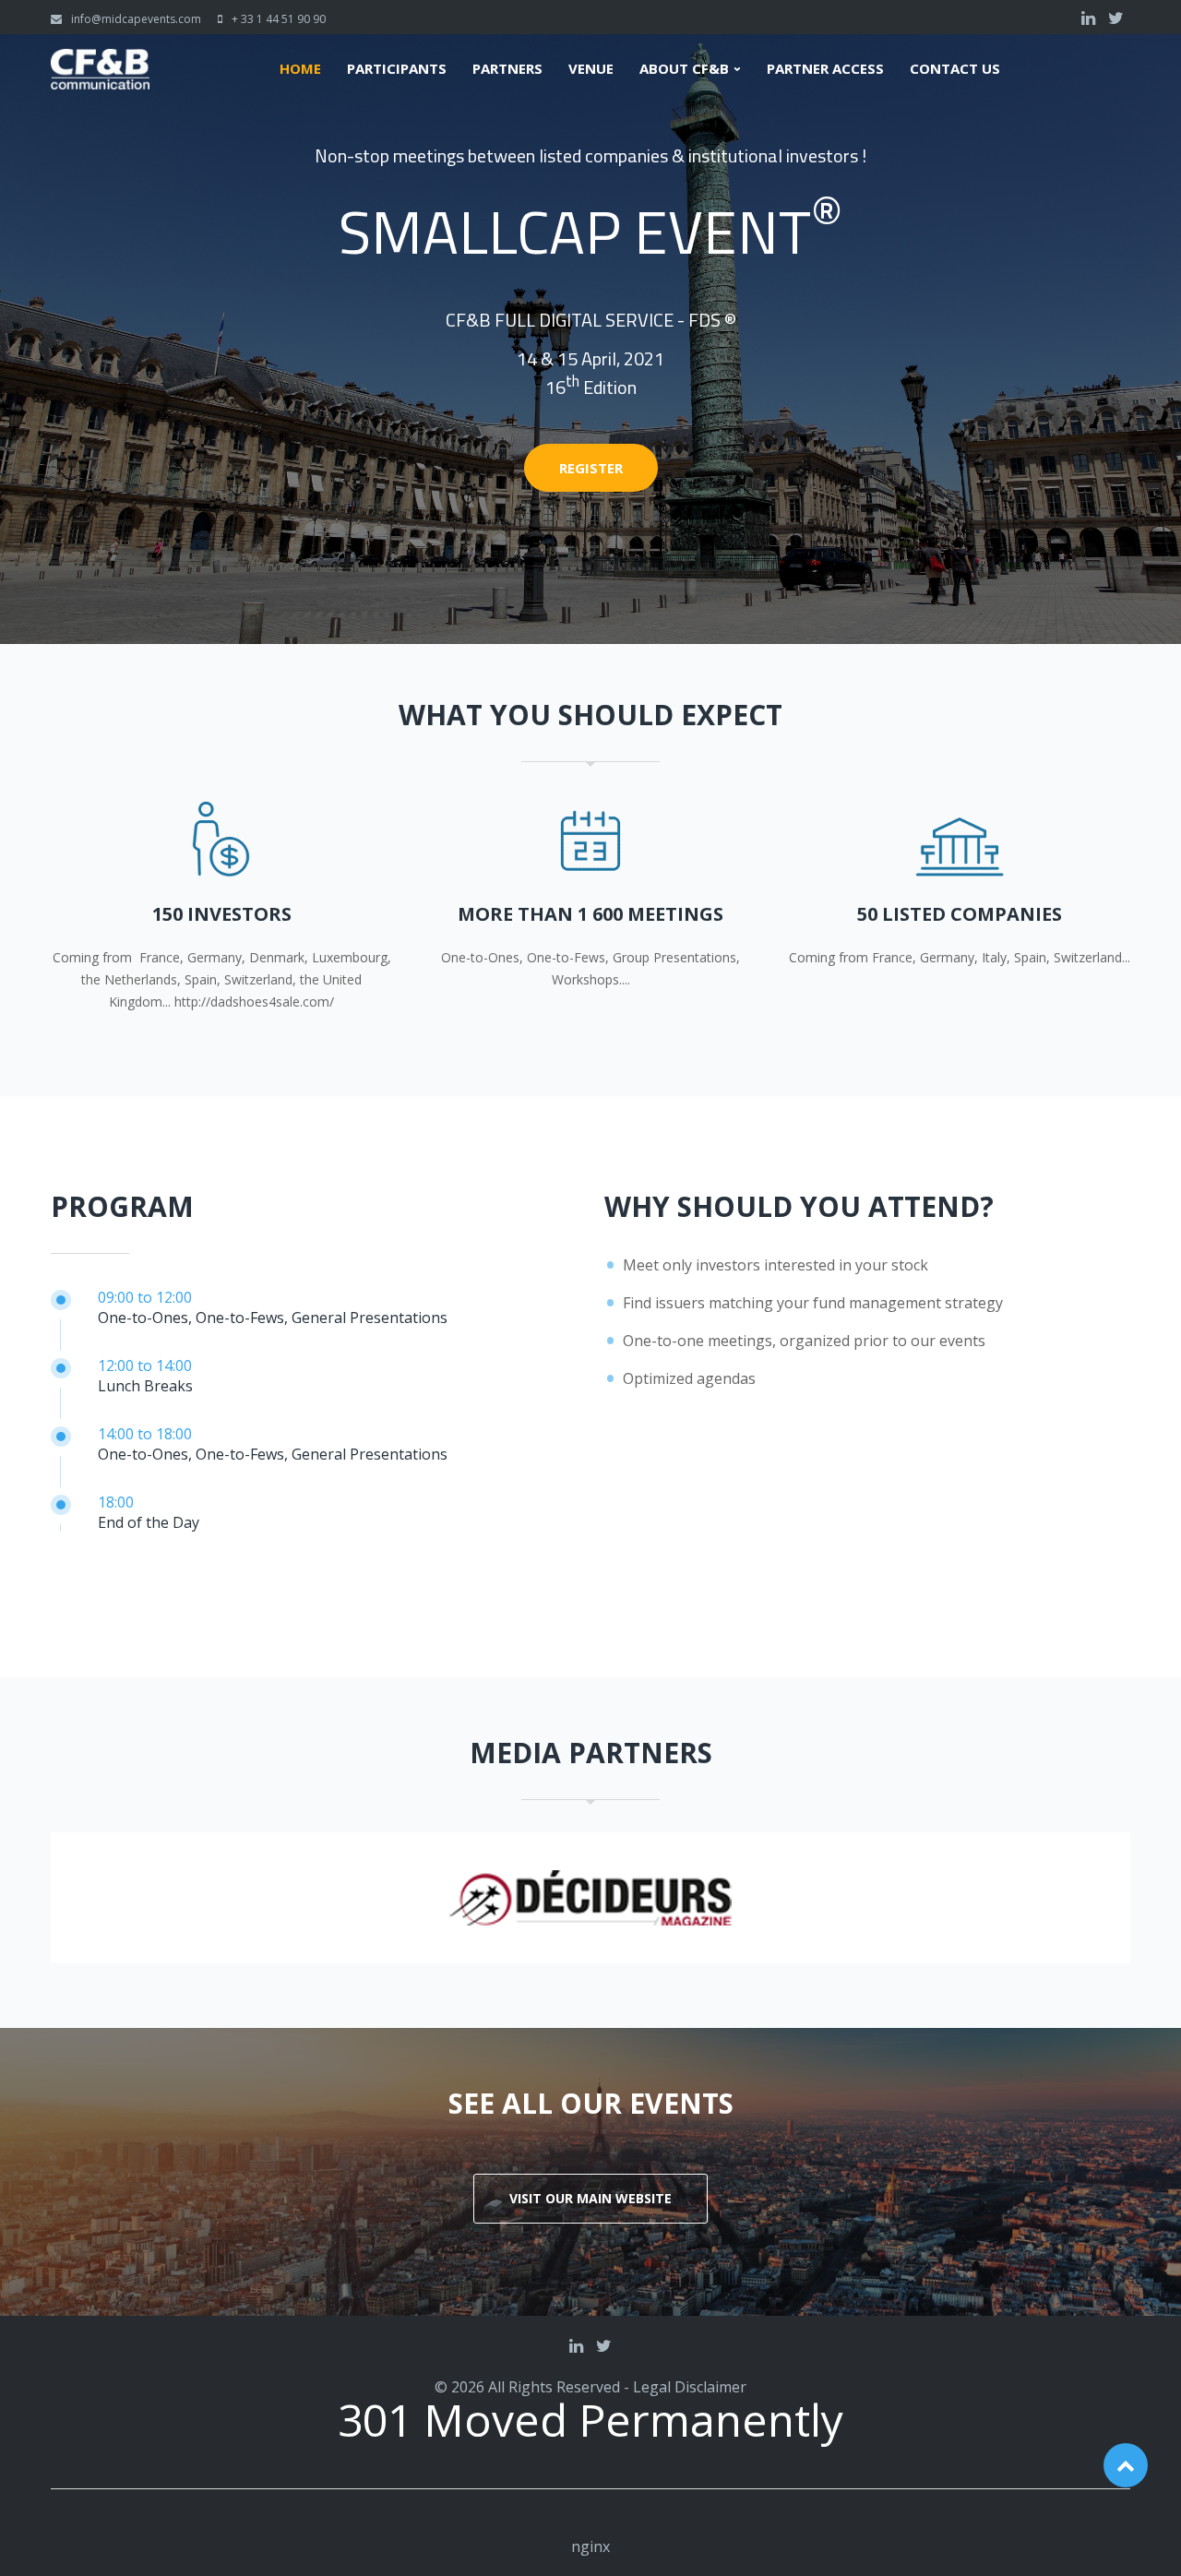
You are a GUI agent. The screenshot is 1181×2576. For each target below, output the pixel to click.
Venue (591, 69)
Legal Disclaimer (690, 2387)
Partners (507, 69)
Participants (397, 69)
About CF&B (684, 69)
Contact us (955, 69)
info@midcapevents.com (136, 19)
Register (591, 468)
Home (300, 69)
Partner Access (825, 69)
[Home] (100, 60)
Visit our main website (590, 2198)
